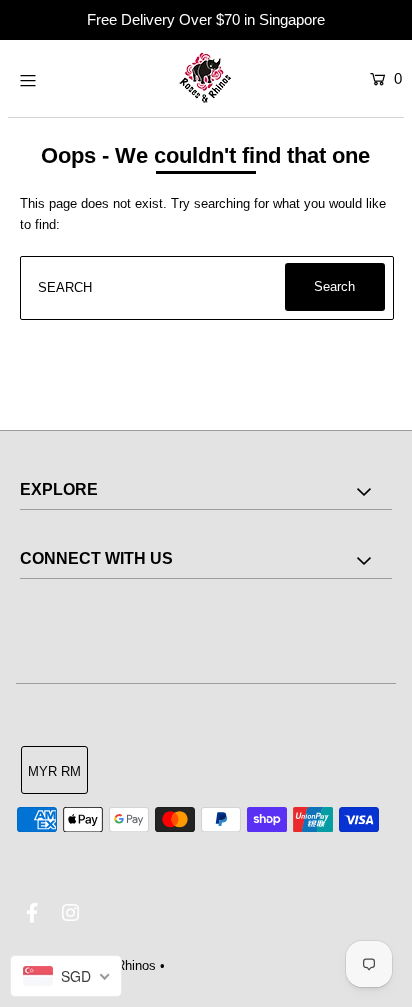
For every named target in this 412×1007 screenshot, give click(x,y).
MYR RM (54, 771)
